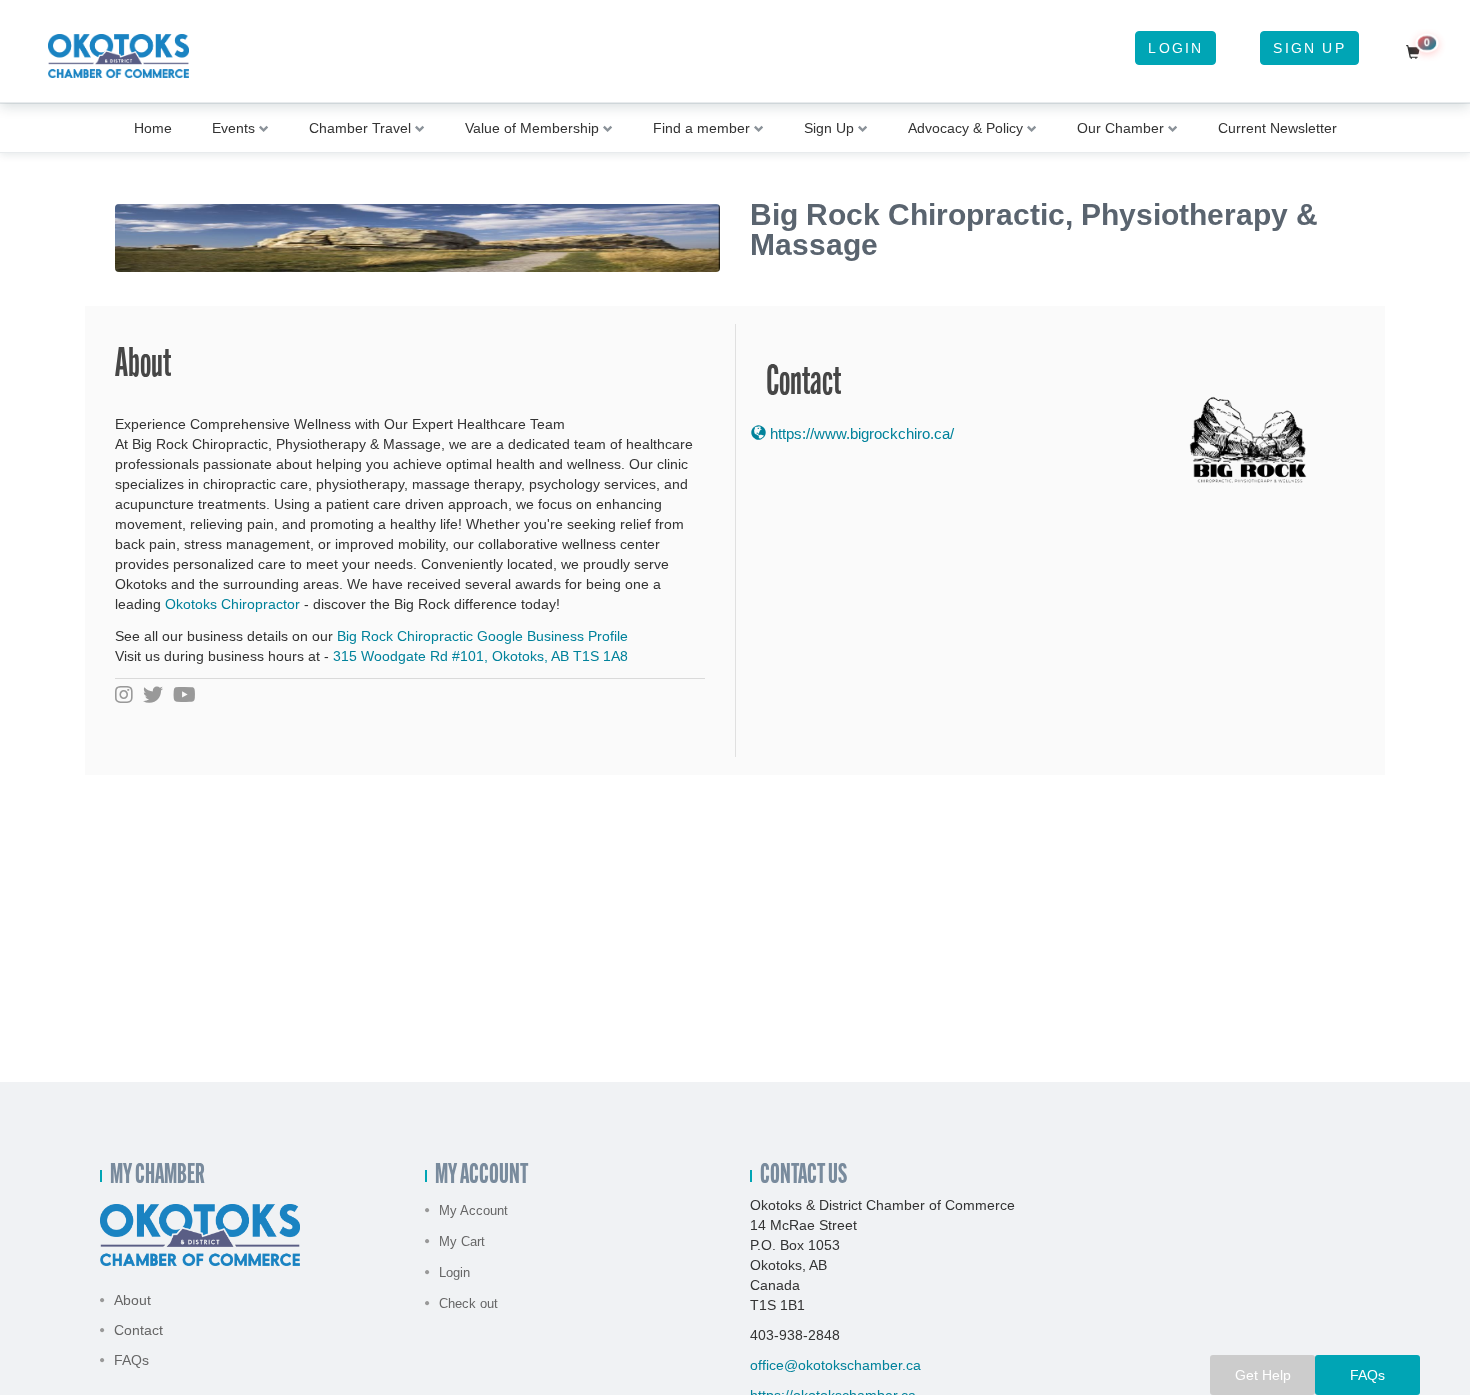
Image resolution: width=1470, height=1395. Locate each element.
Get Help (1263, 1375)
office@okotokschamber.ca (835, 1365)
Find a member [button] (701, 128)
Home (153, 128)
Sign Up (1309, 48)
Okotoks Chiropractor (232, 604)
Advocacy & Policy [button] (965, 128)
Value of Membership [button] (532, 128)
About (132, 1300)
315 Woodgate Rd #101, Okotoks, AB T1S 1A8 (480, 656)
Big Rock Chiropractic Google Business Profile (482, 636)
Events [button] (233, 128)
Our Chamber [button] (1120, 128)
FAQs (131, 1360)
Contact (138, 1330)
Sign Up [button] (829, 128)
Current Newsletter (1277, 128)
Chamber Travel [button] (360, 128)
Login (1175, 48)
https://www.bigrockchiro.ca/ (860, 433)
